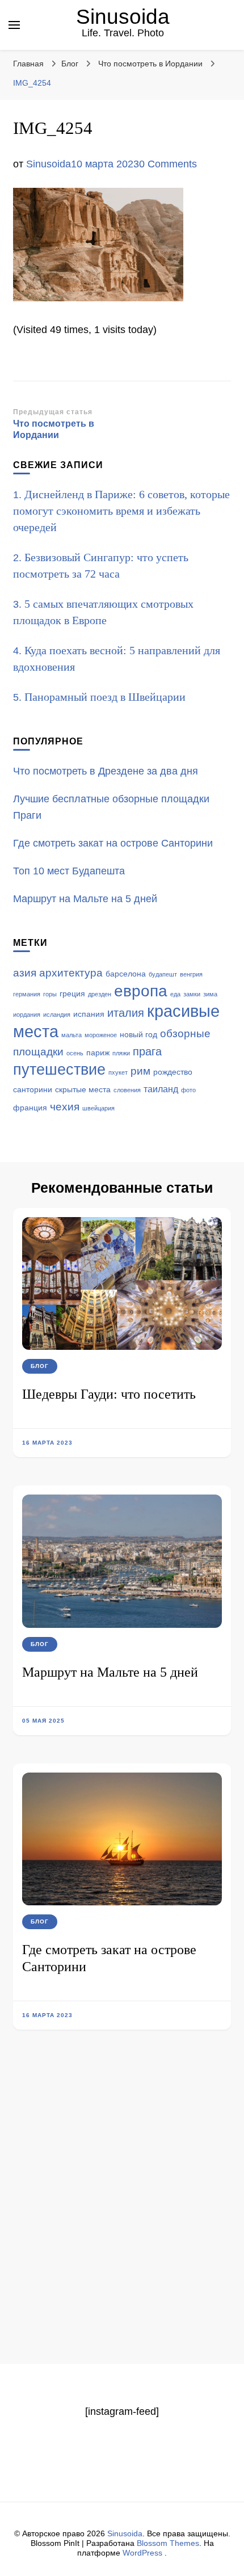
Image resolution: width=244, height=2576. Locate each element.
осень (75, 1053)
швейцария (98, 1108)
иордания (27, 1015)
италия (126, 1013)
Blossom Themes (168, 2543)
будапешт (163, 974)
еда (175, 994)
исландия (57, 1015)
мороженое (101, 1035)
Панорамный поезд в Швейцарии (105, 697)
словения (127, 1090)
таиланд (161, 1089)
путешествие (59, 1070)
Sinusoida (123, 17)
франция (30, 1108)
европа (141, 991)
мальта (71, 1035)
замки (192, 994)
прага (147, 1051)
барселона (126, 974)
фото (188, 1090)
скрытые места (83, 1090)
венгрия (191, 974)
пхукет (118, 1072)
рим (140, 1071)
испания (89, 1014)
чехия (65, 1107)
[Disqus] (122, 2217)
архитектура (71, 973)
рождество (173, 1072)
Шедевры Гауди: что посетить (109, 1394)
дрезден (100, 994)
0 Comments (168, 164)
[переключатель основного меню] (14, 25)
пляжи (121, 1053)
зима (210, 994)
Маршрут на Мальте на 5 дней (110, 1672)
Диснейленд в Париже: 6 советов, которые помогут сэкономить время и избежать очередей (121, 511)
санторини (33, 1090)
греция (72, 994)
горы (50, 994)
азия (25, 973)
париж (98, 1053)
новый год (138, 1035)
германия (27, 994)
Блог (70, 64)
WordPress (142, 2553)
